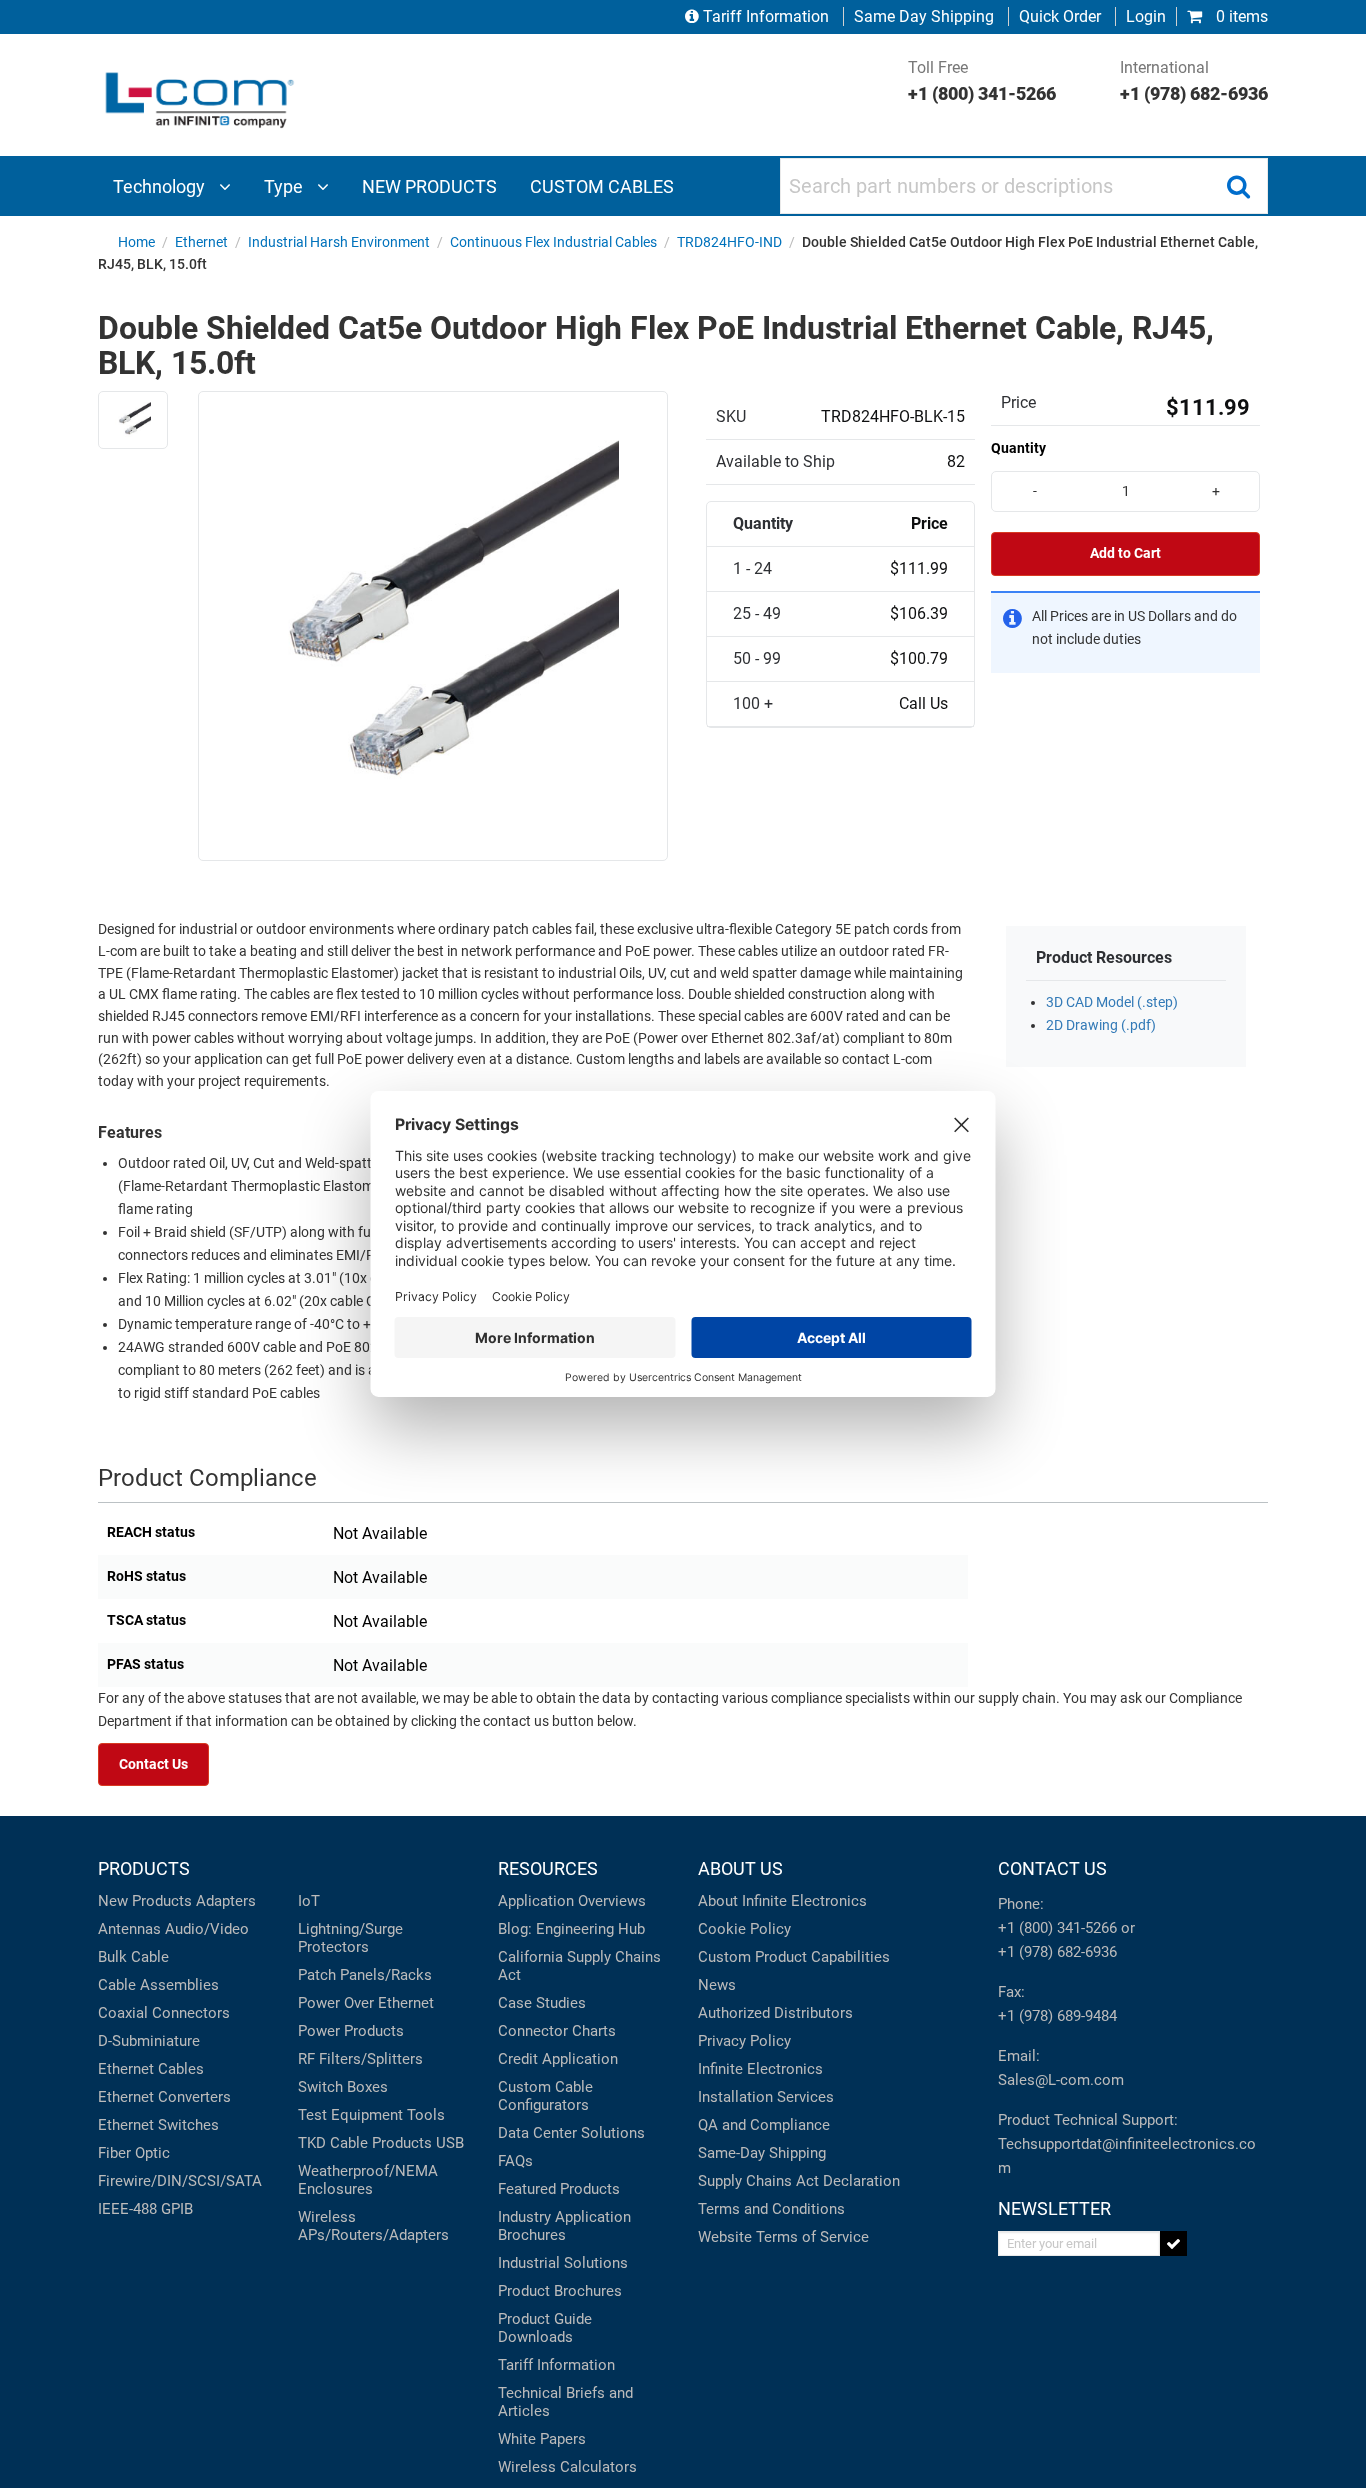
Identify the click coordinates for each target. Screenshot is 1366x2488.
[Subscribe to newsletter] (1173, 2243)
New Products (145, 1901)
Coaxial (123, 2013)
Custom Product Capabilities (794, 1957)
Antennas (129, 1929)
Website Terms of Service (783, 2237)
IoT (309, 1901)
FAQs (515, 2161)
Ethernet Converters (164, 2097)
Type (285, 186)
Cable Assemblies (158, 1985)
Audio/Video (207, 1929)
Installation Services (766, 2097)
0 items (1240, 16)
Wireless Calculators (567, 2467)
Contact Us (153, 1764)
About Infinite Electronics (782, 1901)
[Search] (1238, 186)
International (1194, 81)
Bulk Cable (133, 1957)
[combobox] (1024, 186)
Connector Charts (557, 2031)
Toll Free (982, 81)
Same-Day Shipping (762, 2153)
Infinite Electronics (760, 2069)
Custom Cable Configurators (545, 2096)
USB (450, 2143)
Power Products (351, 2031)
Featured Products (559, 2189)
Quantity (1018, 448)
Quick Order (1060, 16)
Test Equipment (350, 2115)
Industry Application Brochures (564, 2226)
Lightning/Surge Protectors (350, 1938)
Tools (426, 2115)
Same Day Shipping (924, 16)
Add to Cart (1125, 553)
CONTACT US (1052, 1868)
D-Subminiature (149, 2041)
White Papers (542, 2439)
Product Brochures (560, 2291)
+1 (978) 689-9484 (1057, 2016)
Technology (161, 186)
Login (1146, 16)
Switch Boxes (343, 2087)
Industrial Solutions (563, 2263)
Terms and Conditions (771, 2209)
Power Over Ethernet (366, 2003)
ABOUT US (740, 1868)
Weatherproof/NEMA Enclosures (368, 2180)
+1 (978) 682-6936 (1057, 1952)
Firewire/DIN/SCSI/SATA (180, 2181)
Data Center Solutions (571, 2133)
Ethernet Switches (158, 2125)
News (717, 1985)
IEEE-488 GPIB (145, 2209)
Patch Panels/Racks (365, 1975)
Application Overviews (572, 1901)
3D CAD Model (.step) (1112, 1002)
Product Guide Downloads (545, 2328)
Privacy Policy (744, 2041)
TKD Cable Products (365, 2143)
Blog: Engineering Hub (571, 1929)
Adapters (226, 1901)
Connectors (191, 2013)
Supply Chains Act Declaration (799, 2181)
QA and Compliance (764, 2125)
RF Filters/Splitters (360, 2059)
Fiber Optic (134, 2153)
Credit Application (558, 2059)
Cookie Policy (744, 1929)
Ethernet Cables (151, 2069)
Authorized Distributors (775, 2013)
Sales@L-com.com (1061, 2080)
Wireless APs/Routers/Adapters (373, 2226)
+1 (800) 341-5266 (1057, 1928)
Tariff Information (766, 16)
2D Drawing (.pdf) (1101, 1025)
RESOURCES (548, 1868)
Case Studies (542, 2003)
